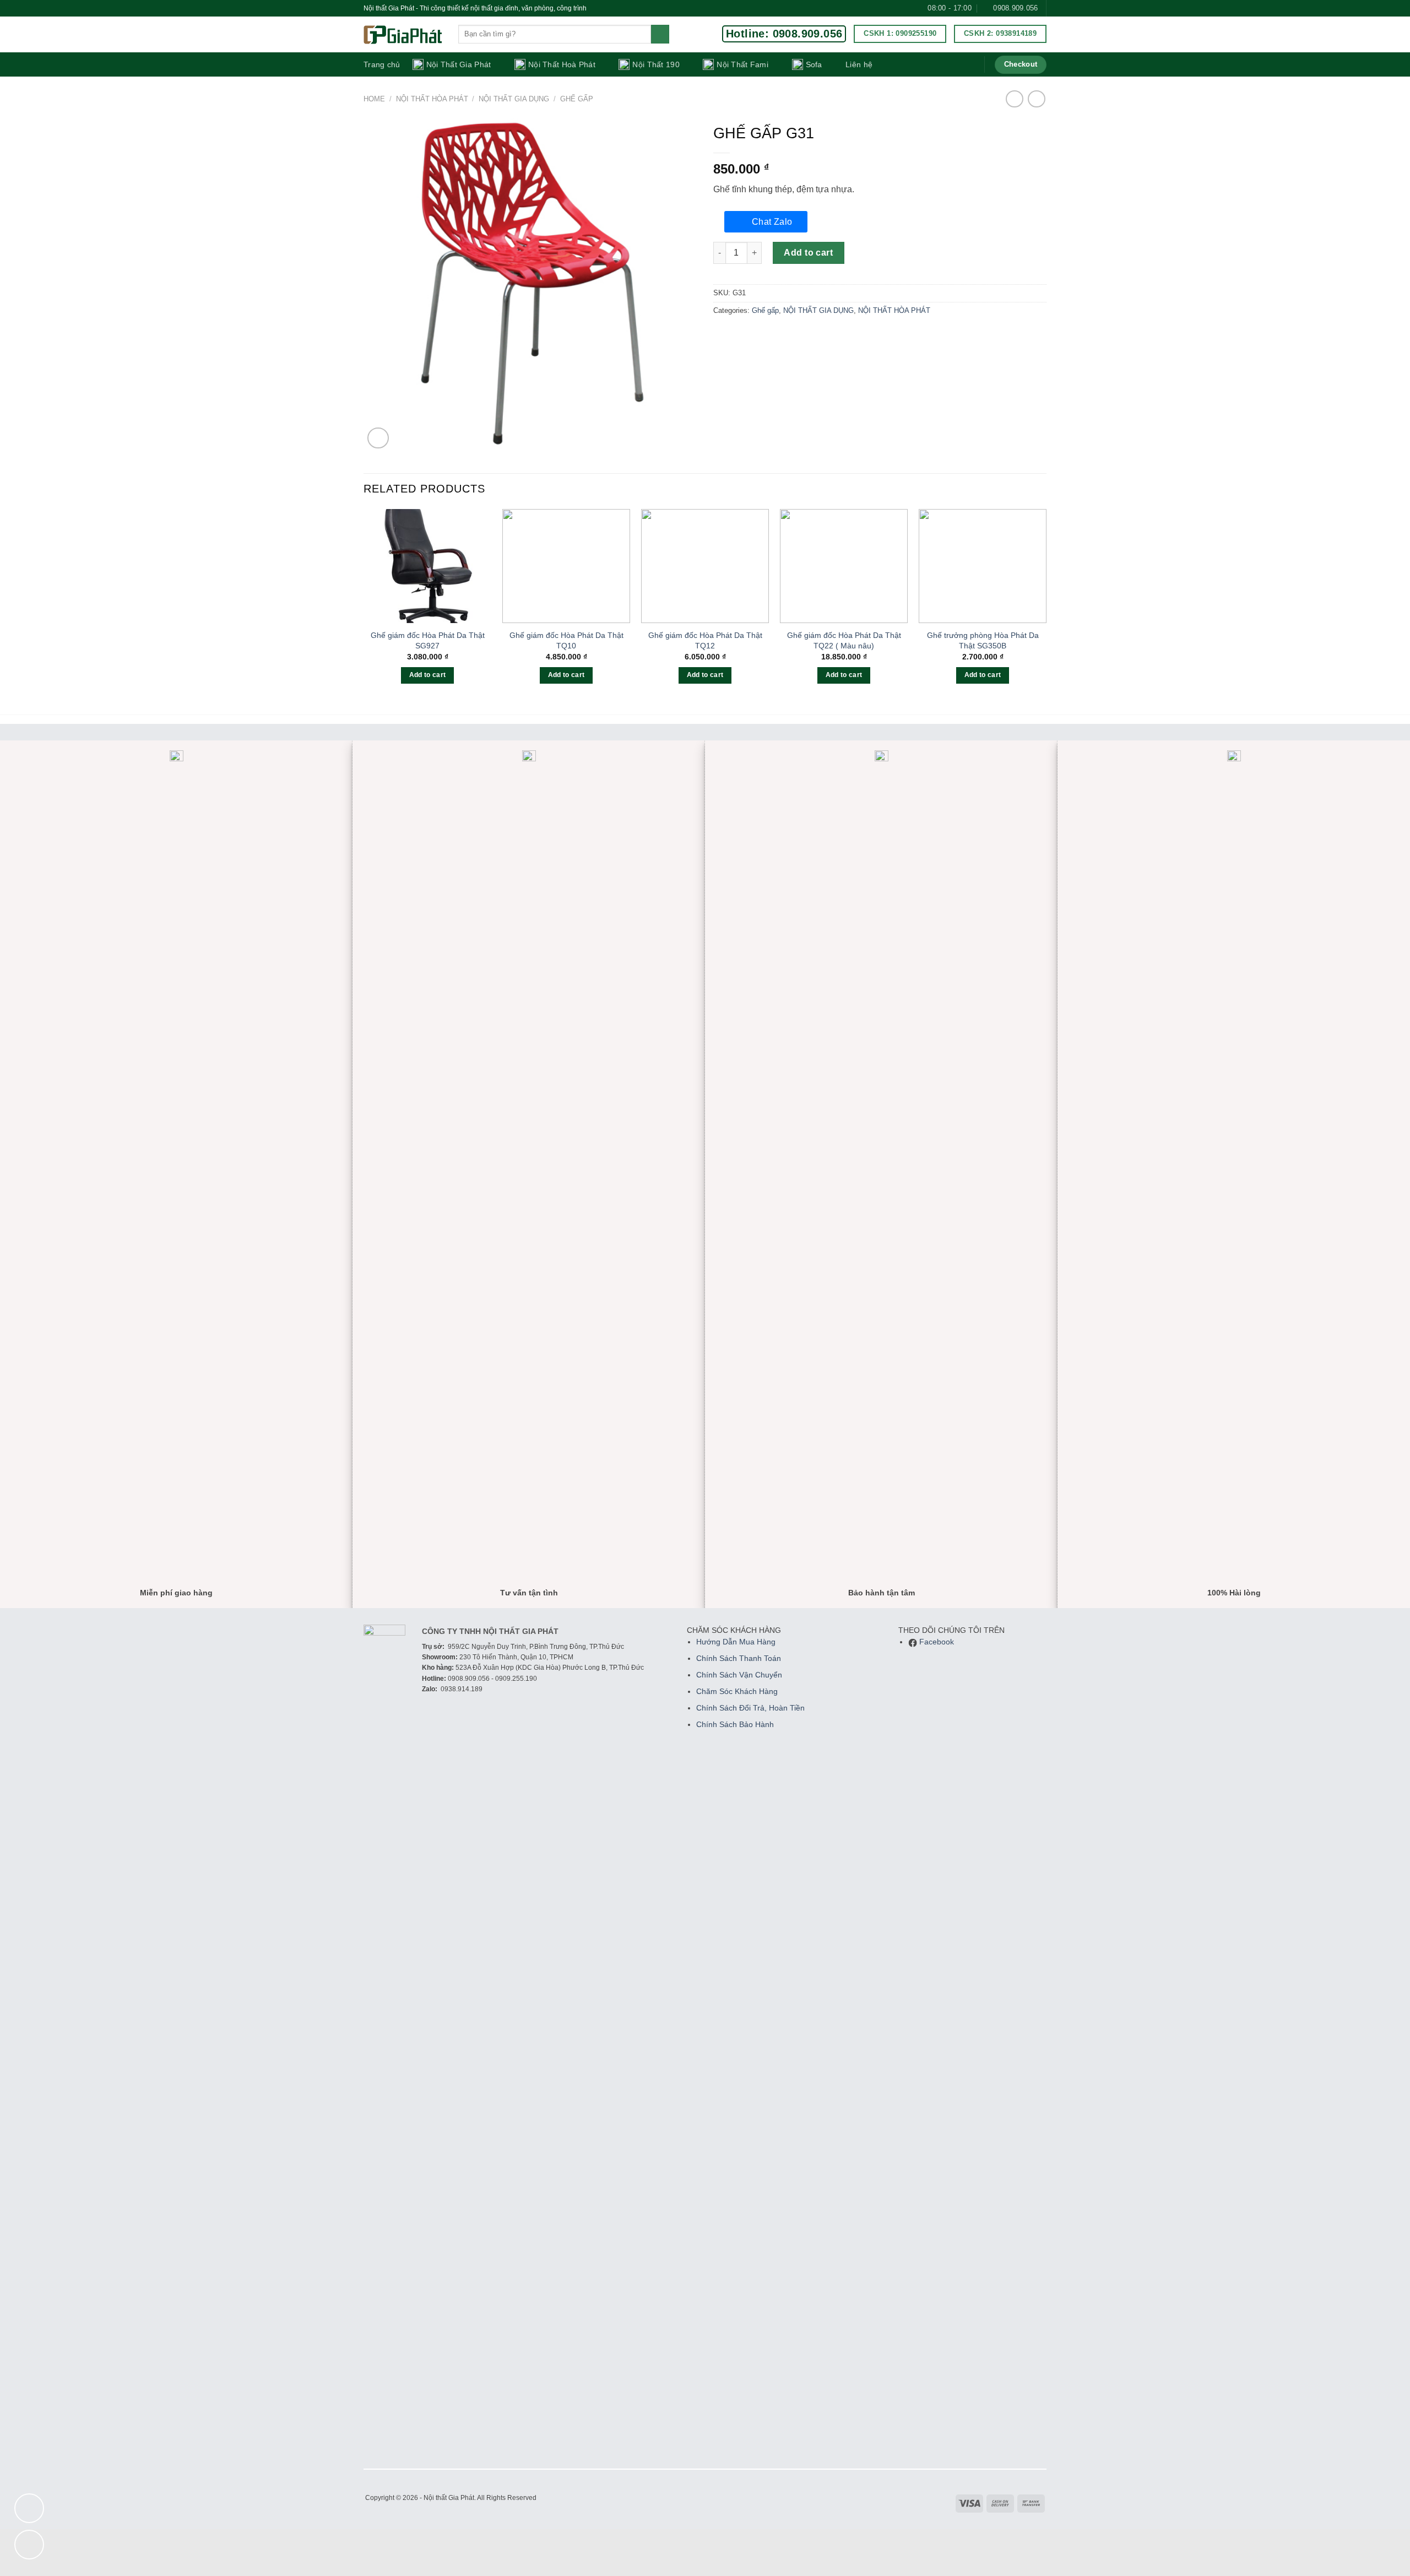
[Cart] (968, 64)
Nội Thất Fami (742, 64)
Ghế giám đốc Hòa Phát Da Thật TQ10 (566, 640)
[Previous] (364, 606)
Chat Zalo (772, 222)
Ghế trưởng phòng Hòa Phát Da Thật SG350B (983, 640)
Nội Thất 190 (656, 64)
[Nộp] (660, 34)
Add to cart (808, 253)
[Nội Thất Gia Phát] (403, 35)
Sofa (814, 64)
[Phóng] (378, 438)
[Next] (1046, 606)
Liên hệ (859, 64)
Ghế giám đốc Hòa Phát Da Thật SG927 (428, 640)
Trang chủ (382, 64)
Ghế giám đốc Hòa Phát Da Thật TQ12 (705, 640)
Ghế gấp (577, 99)
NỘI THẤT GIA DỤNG (514, 99)
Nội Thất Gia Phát (459, 64)
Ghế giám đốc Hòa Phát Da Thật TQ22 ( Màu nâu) (844, 640)
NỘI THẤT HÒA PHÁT (432, 99)
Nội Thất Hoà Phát (562, 64)
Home (374, 99)
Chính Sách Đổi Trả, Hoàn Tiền (750, 1708)
